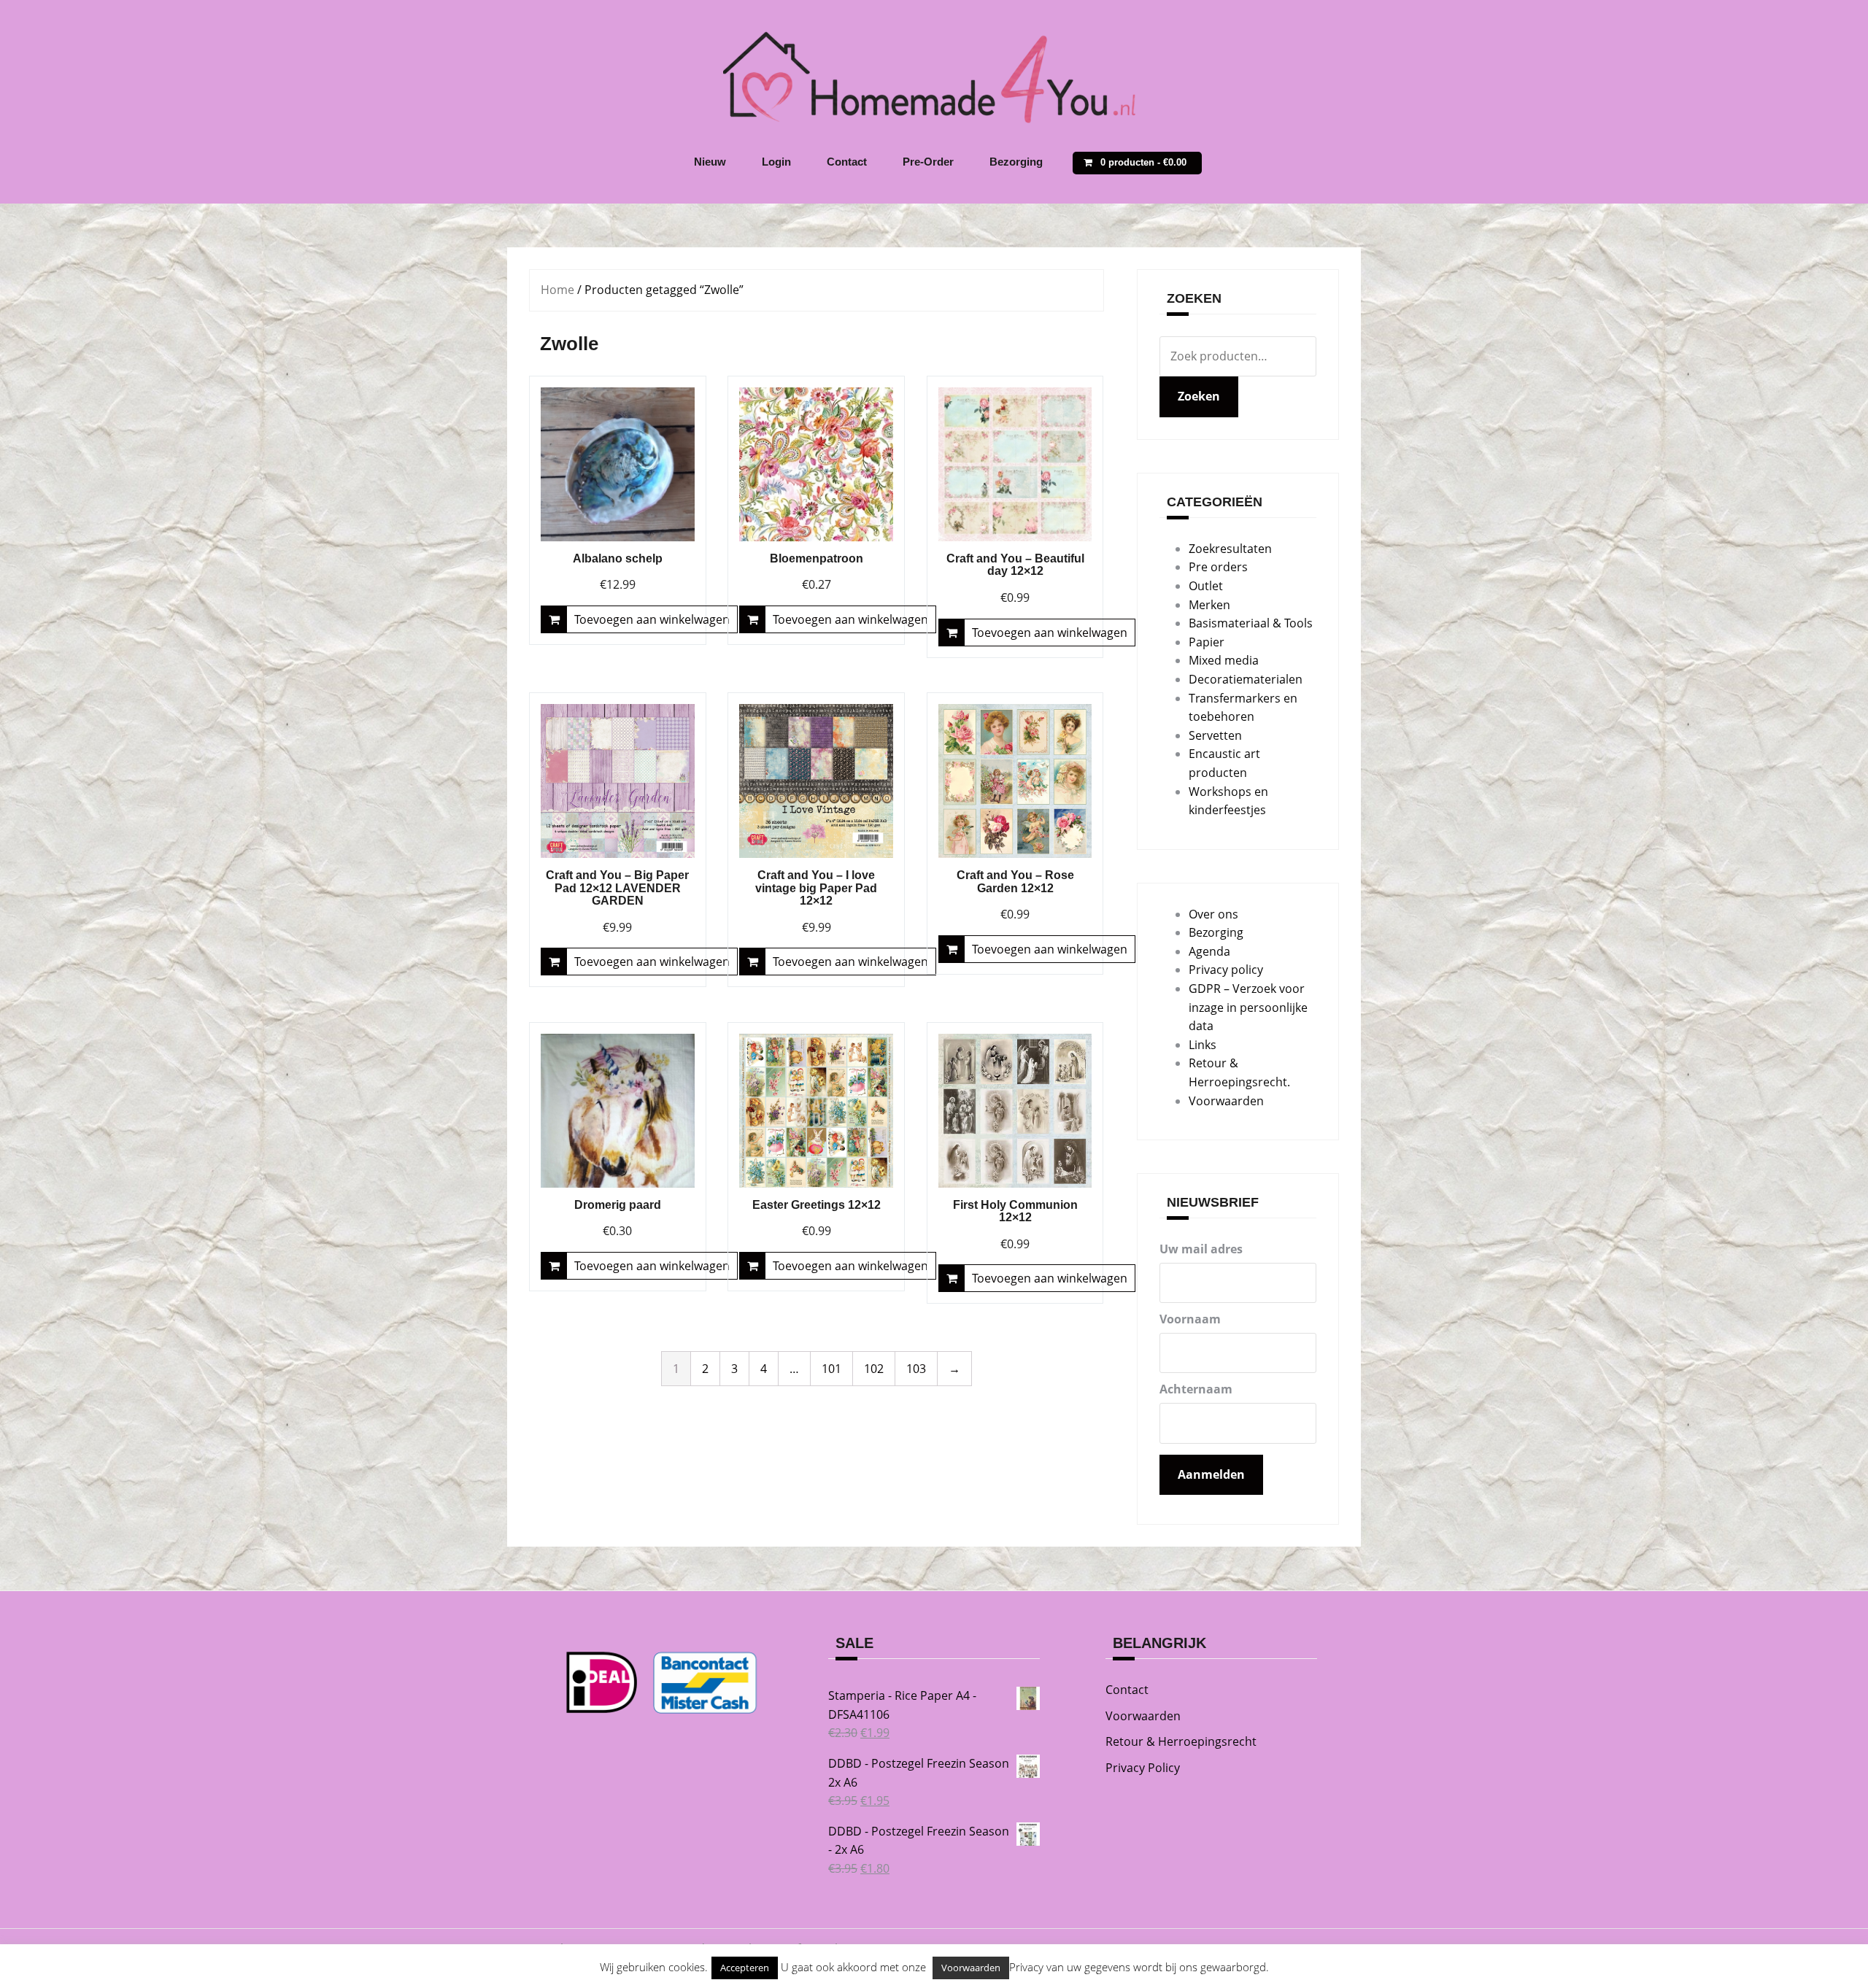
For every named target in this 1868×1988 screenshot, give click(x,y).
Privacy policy (1226, 970)
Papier (1207, 642)
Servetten (1215, 735)
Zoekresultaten (1230, 549)
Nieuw (710, 162)
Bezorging (1016, 162)
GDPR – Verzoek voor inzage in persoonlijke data (1248, 1007)
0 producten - (1143, 162)
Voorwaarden (1226, 1101)
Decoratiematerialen (1246, 679)
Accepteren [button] (745, 1968)
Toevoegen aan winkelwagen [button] (652, 619)
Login (776, 162)
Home (557, 290)
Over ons (1213, 914)
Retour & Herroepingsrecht (1181, 1741)
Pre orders (1218, 567)
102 (874, 1369)
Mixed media (1224, 660)
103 (916, 1369)
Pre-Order (928, 162)
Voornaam (1190, 1319)
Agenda (1209, 951)
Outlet (1206, 586)
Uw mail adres (1201, 1249)
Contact (847, 162)
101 (831, 1369)
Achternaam (1196, 1389)
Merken (1209, 605)
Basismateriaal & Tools (1251, 623)
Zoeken (1199, 396)
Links (1203, 1045)
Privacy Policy (1143, 1768)
